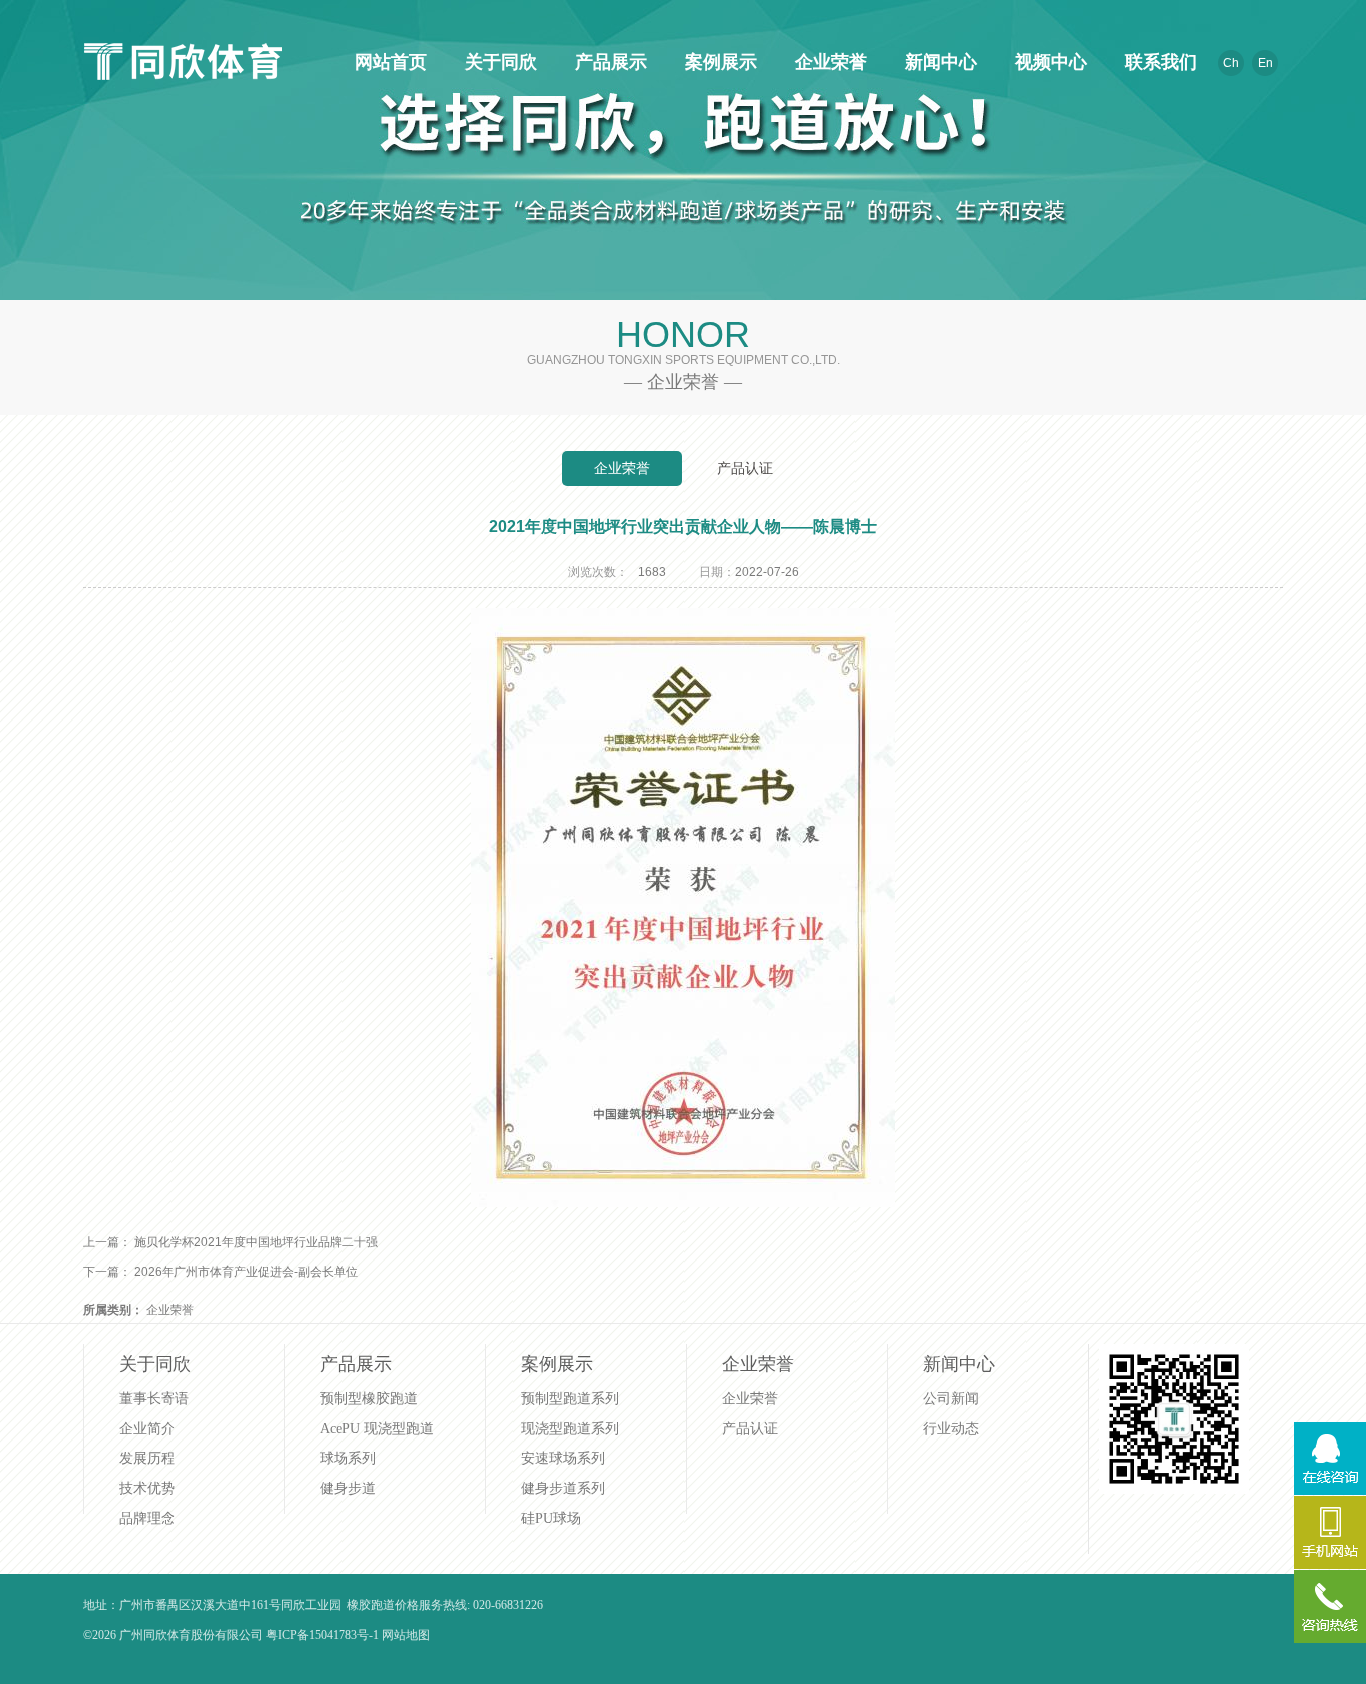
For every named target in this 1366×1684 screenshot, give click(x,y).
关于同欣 (498, 62)
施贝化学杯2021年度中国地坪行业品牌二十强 (256, 1242)
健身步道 (348, 1488)
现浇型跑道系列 (570, 1428)
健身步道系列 (563, 1488)
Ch (1231, 63)
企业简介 (147, 1428)
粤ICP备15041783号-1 (322, 1635)
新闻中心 (938, 62)
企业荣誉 (828, 62)
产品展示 (608, 62)
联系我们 (1158, 62)
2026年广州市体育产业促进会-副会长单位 (246, 1272)
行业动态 (951, 1428)
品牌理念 (147, 1518)
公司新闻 (951, 1398)
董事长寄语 (154, 1398)
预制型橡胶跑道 (369, 1398)
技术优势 (147, 1488)
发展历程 (147, 1458)
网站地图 (406, 1635)
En (1265, 63)
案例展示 (718, 62)
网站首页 (388, 62)
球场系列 (348, 1458)
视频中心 (1048, 62)
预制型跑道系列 (570, 1398)
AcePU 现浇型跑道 (377, 1428)
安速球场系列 (563, 1458)
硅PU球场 (551, 1518)
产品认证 (745, 468)
